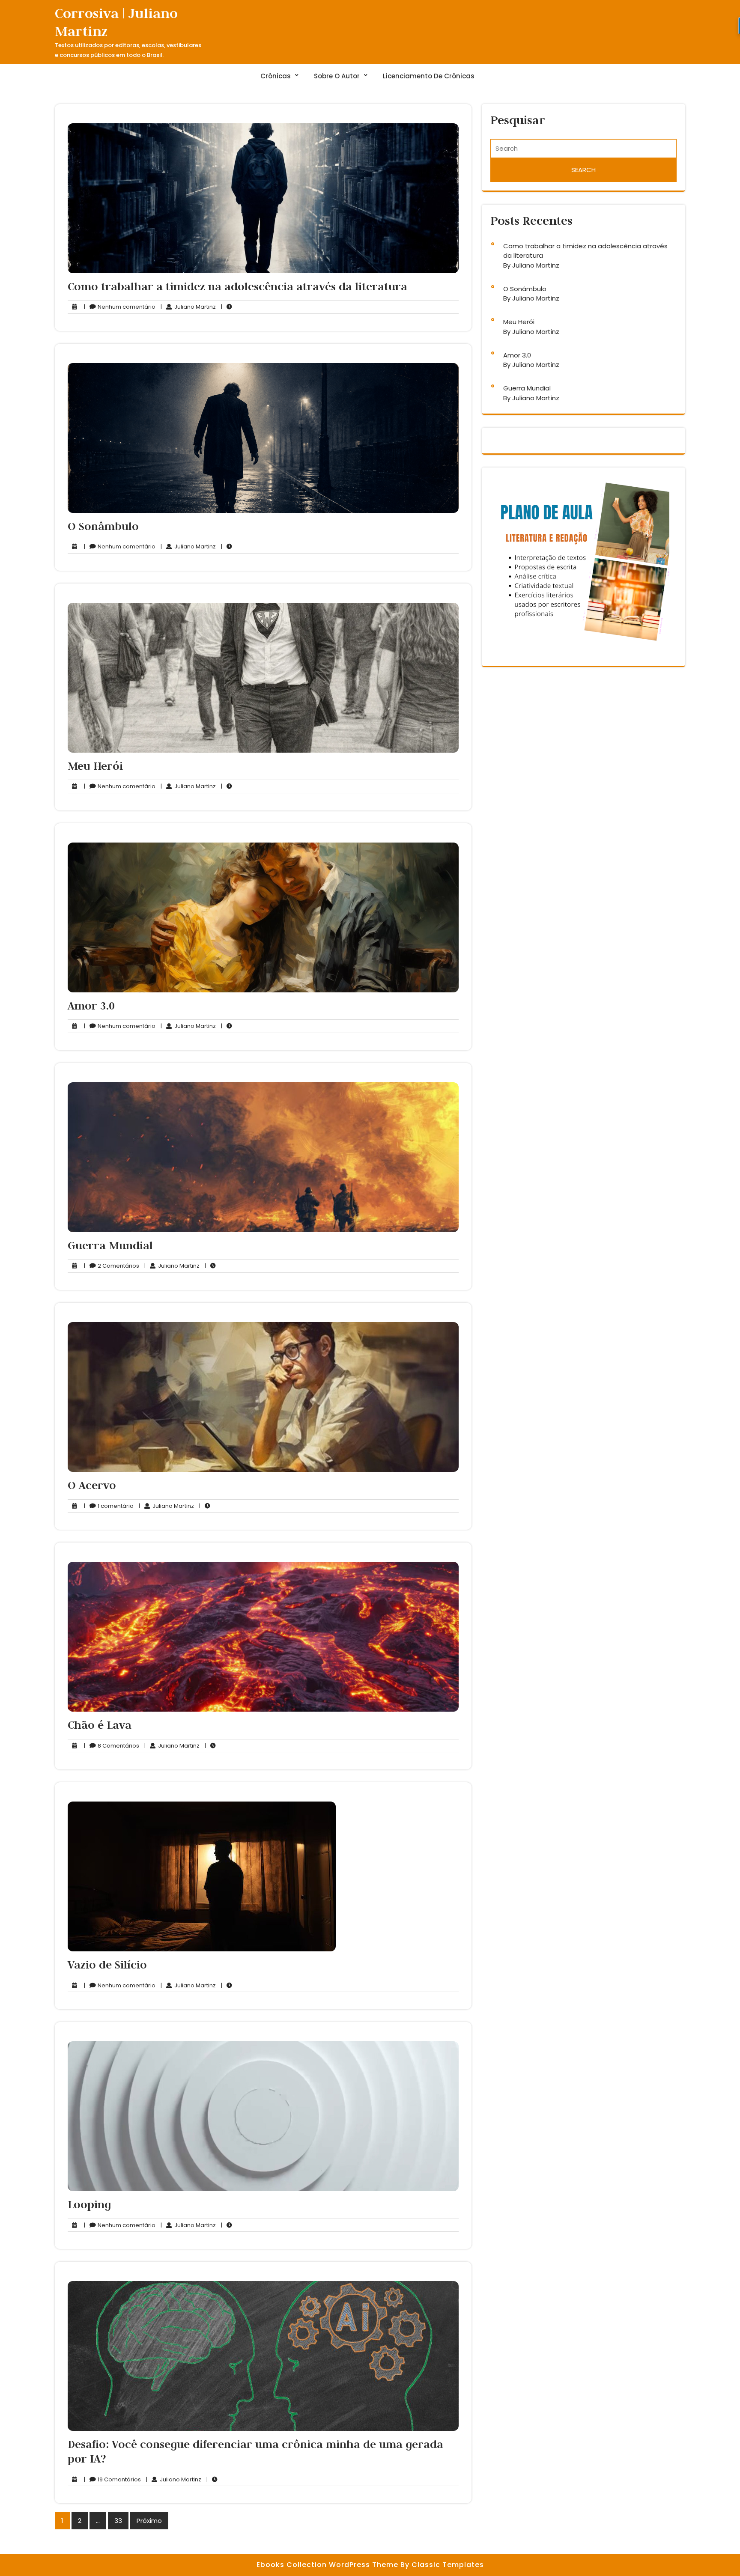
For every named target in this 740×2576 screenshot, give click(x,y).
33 (118, 2521)
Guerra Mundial (110, 1245)
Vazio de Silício (107, 1965)
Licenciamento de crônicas (429, 76)
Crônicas (276, 76)
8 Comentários (112, 1746)
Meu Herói (95, 766)
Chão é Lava (100, 1725)
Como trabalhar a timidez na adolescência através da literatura (237, 286)
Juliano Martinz (188, 307)
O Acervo (92, 1485)
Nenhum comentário (120, 307)
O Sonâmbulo (103, 526)
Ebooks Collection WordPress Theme (328, 2565)
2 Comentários (112, 1266)
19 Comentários (112, 2480)
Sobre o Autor (337, 76)
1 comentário (109, 1506)
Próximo (149, 2521)
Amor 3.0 (91, 1006)
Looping (89, 2204)
